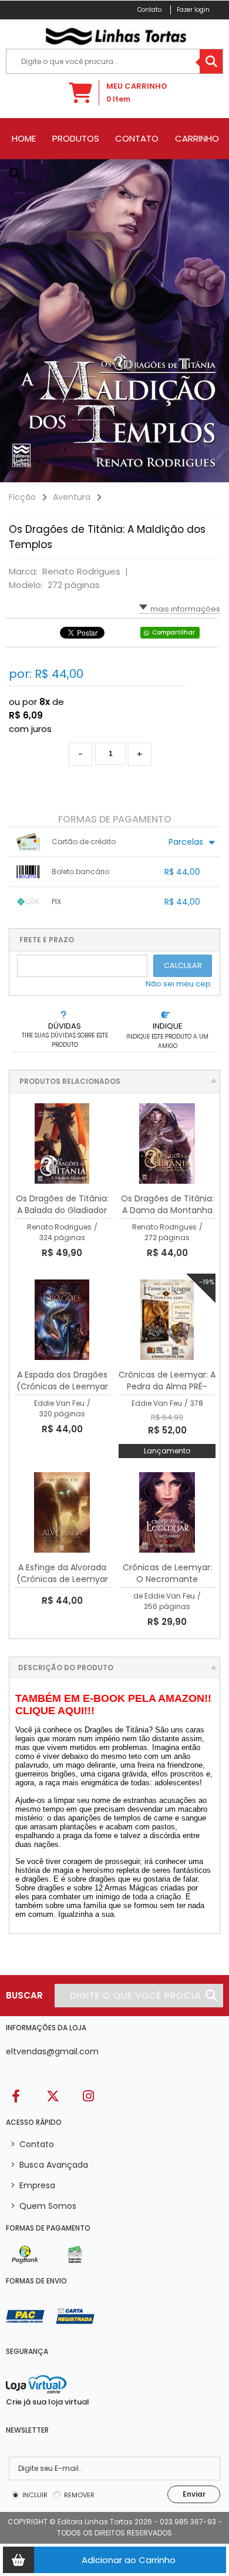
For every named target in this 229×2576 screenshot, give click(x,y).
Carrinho (197, 139)
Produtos (76, 139)
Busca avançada (49, 2165)
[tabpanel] (114, 321)
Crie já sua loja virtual (48, 2402)
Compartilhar (174, 632)
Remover (79, 2495)
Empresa (33, 2185)
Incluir (35, 2495)
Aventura (72, 497)
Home (24, 139)
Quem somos (43, 2206)
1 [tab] (214, 471)
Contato (137, 139)
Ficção (22, 497)
